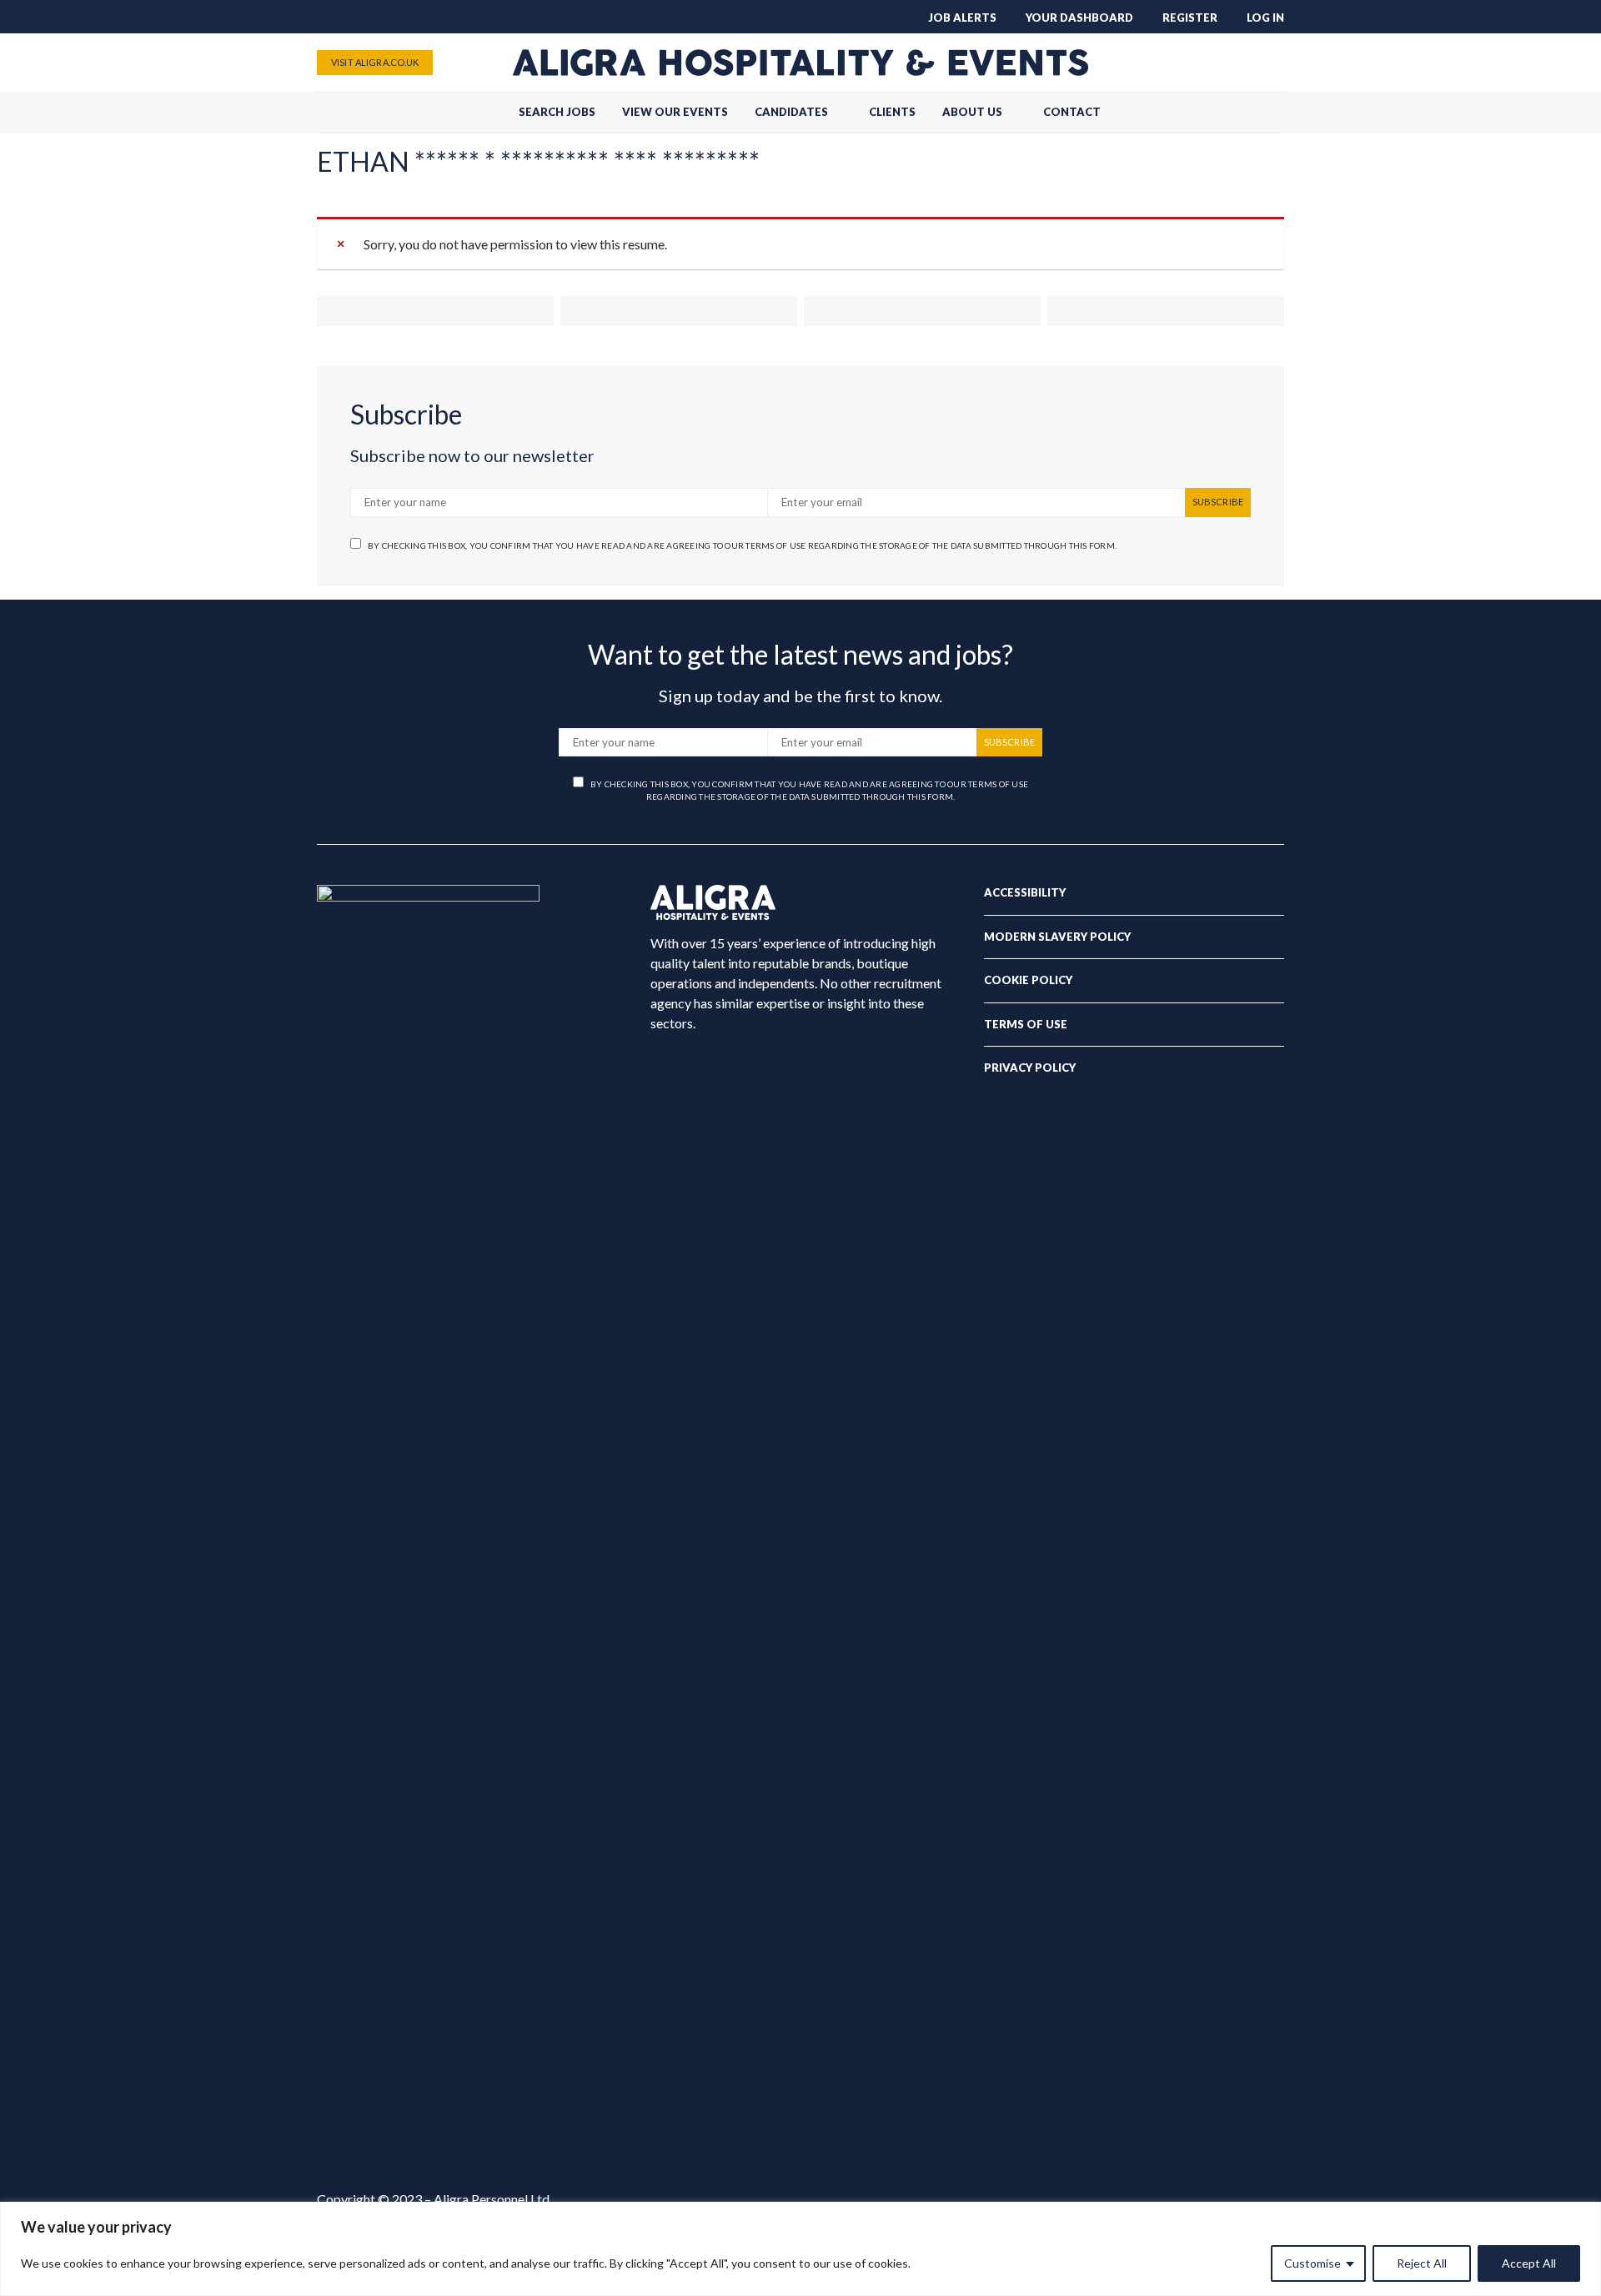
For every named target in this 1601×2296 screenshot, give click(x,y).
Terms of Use (1026, 1024)
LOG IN (1265, 18)
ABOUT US (972, 112)
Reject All (1422, 2263)
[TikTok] (1166, 63)
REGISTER (1190, 18)
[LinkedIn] (1272, 63)
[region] (800, 2249)
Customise (1312, 2263)
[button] (1279, 113)
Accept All (1529, 2263)
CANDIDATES (791, 112)
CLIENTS (892, 112)
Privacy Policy (1030, 1068)
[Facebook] (1192, 63)
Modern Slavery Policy (1057, 937)
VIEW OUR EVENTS (675, 112)
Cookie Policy (1028, 980)
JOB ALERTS (962, 18)
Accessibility (1025, 892)
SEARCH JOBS (557, 112)
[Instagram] (1246, 63)
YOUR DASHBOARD (1079, 18)
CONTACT (1072, 112)
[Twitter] (1219, 63)
